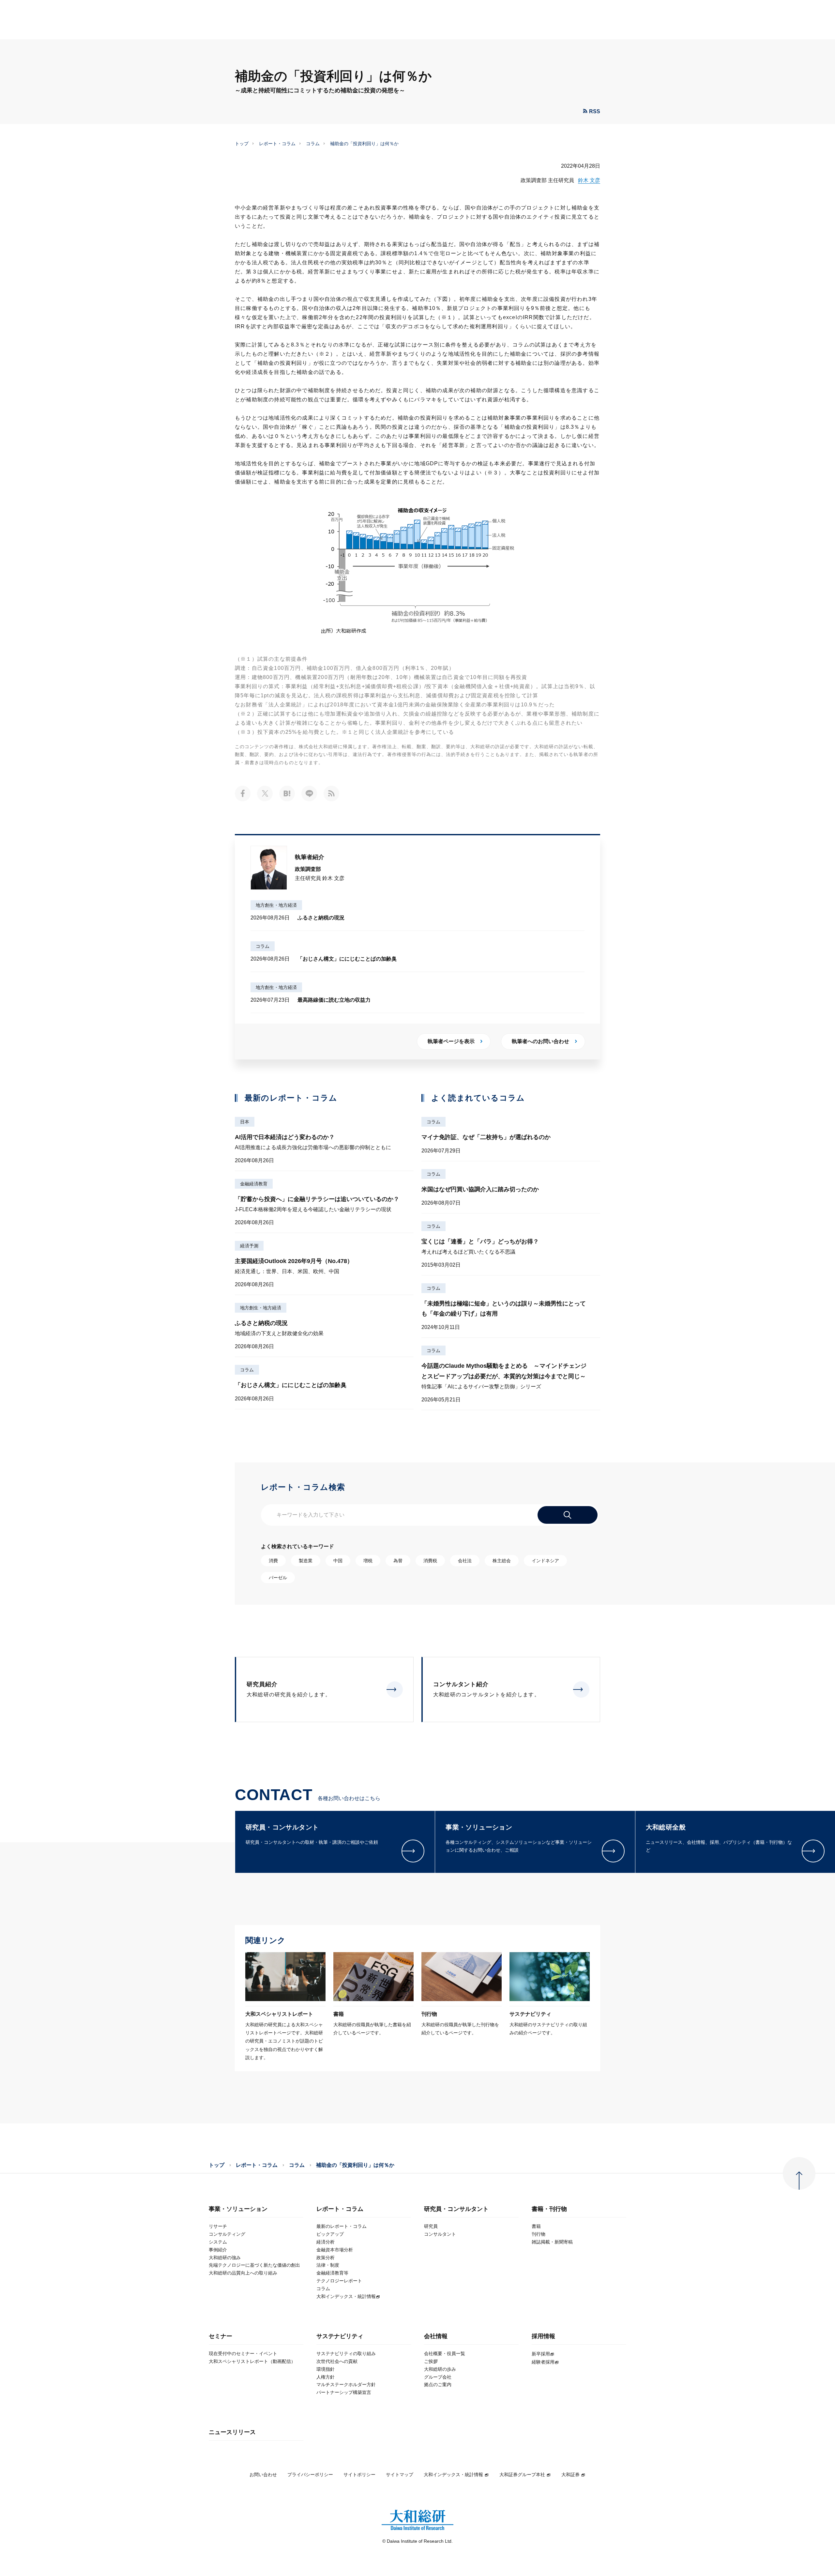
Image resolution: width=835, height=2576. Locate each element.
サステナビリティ (340, 2336)
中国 (338, 1561)
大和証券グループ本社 (522, 2475)
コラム (313, 144)
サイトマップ (400, 2475)
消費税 (430, 1561)
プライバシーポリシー (310, 2475)
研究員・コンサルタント (456, 2209)
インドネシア (545, 1561)
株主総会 (502, 1561)
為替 (398, 1561)
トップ (242, 144)
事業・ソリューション (238, 2209)
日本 (245, 1122)
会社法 (465, 1561)
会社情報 (436, 2336)
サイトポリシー (359, 2475)
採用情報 (543, 2336)
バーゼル (278, 1578)
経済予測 (249, 1246)
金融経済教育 (254, 1184)
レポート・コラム (277, 144)
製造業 (306, 1561)
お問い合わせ (263, 2475)
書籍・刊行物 (549, 2209)
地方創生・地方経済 (276, 905)
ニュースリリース (232, 2432)
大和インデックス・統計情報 (453, 2475)
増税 (368, 1561)
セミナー (220, 2336)
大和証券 (570, 2475)
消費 (273, 1561)
